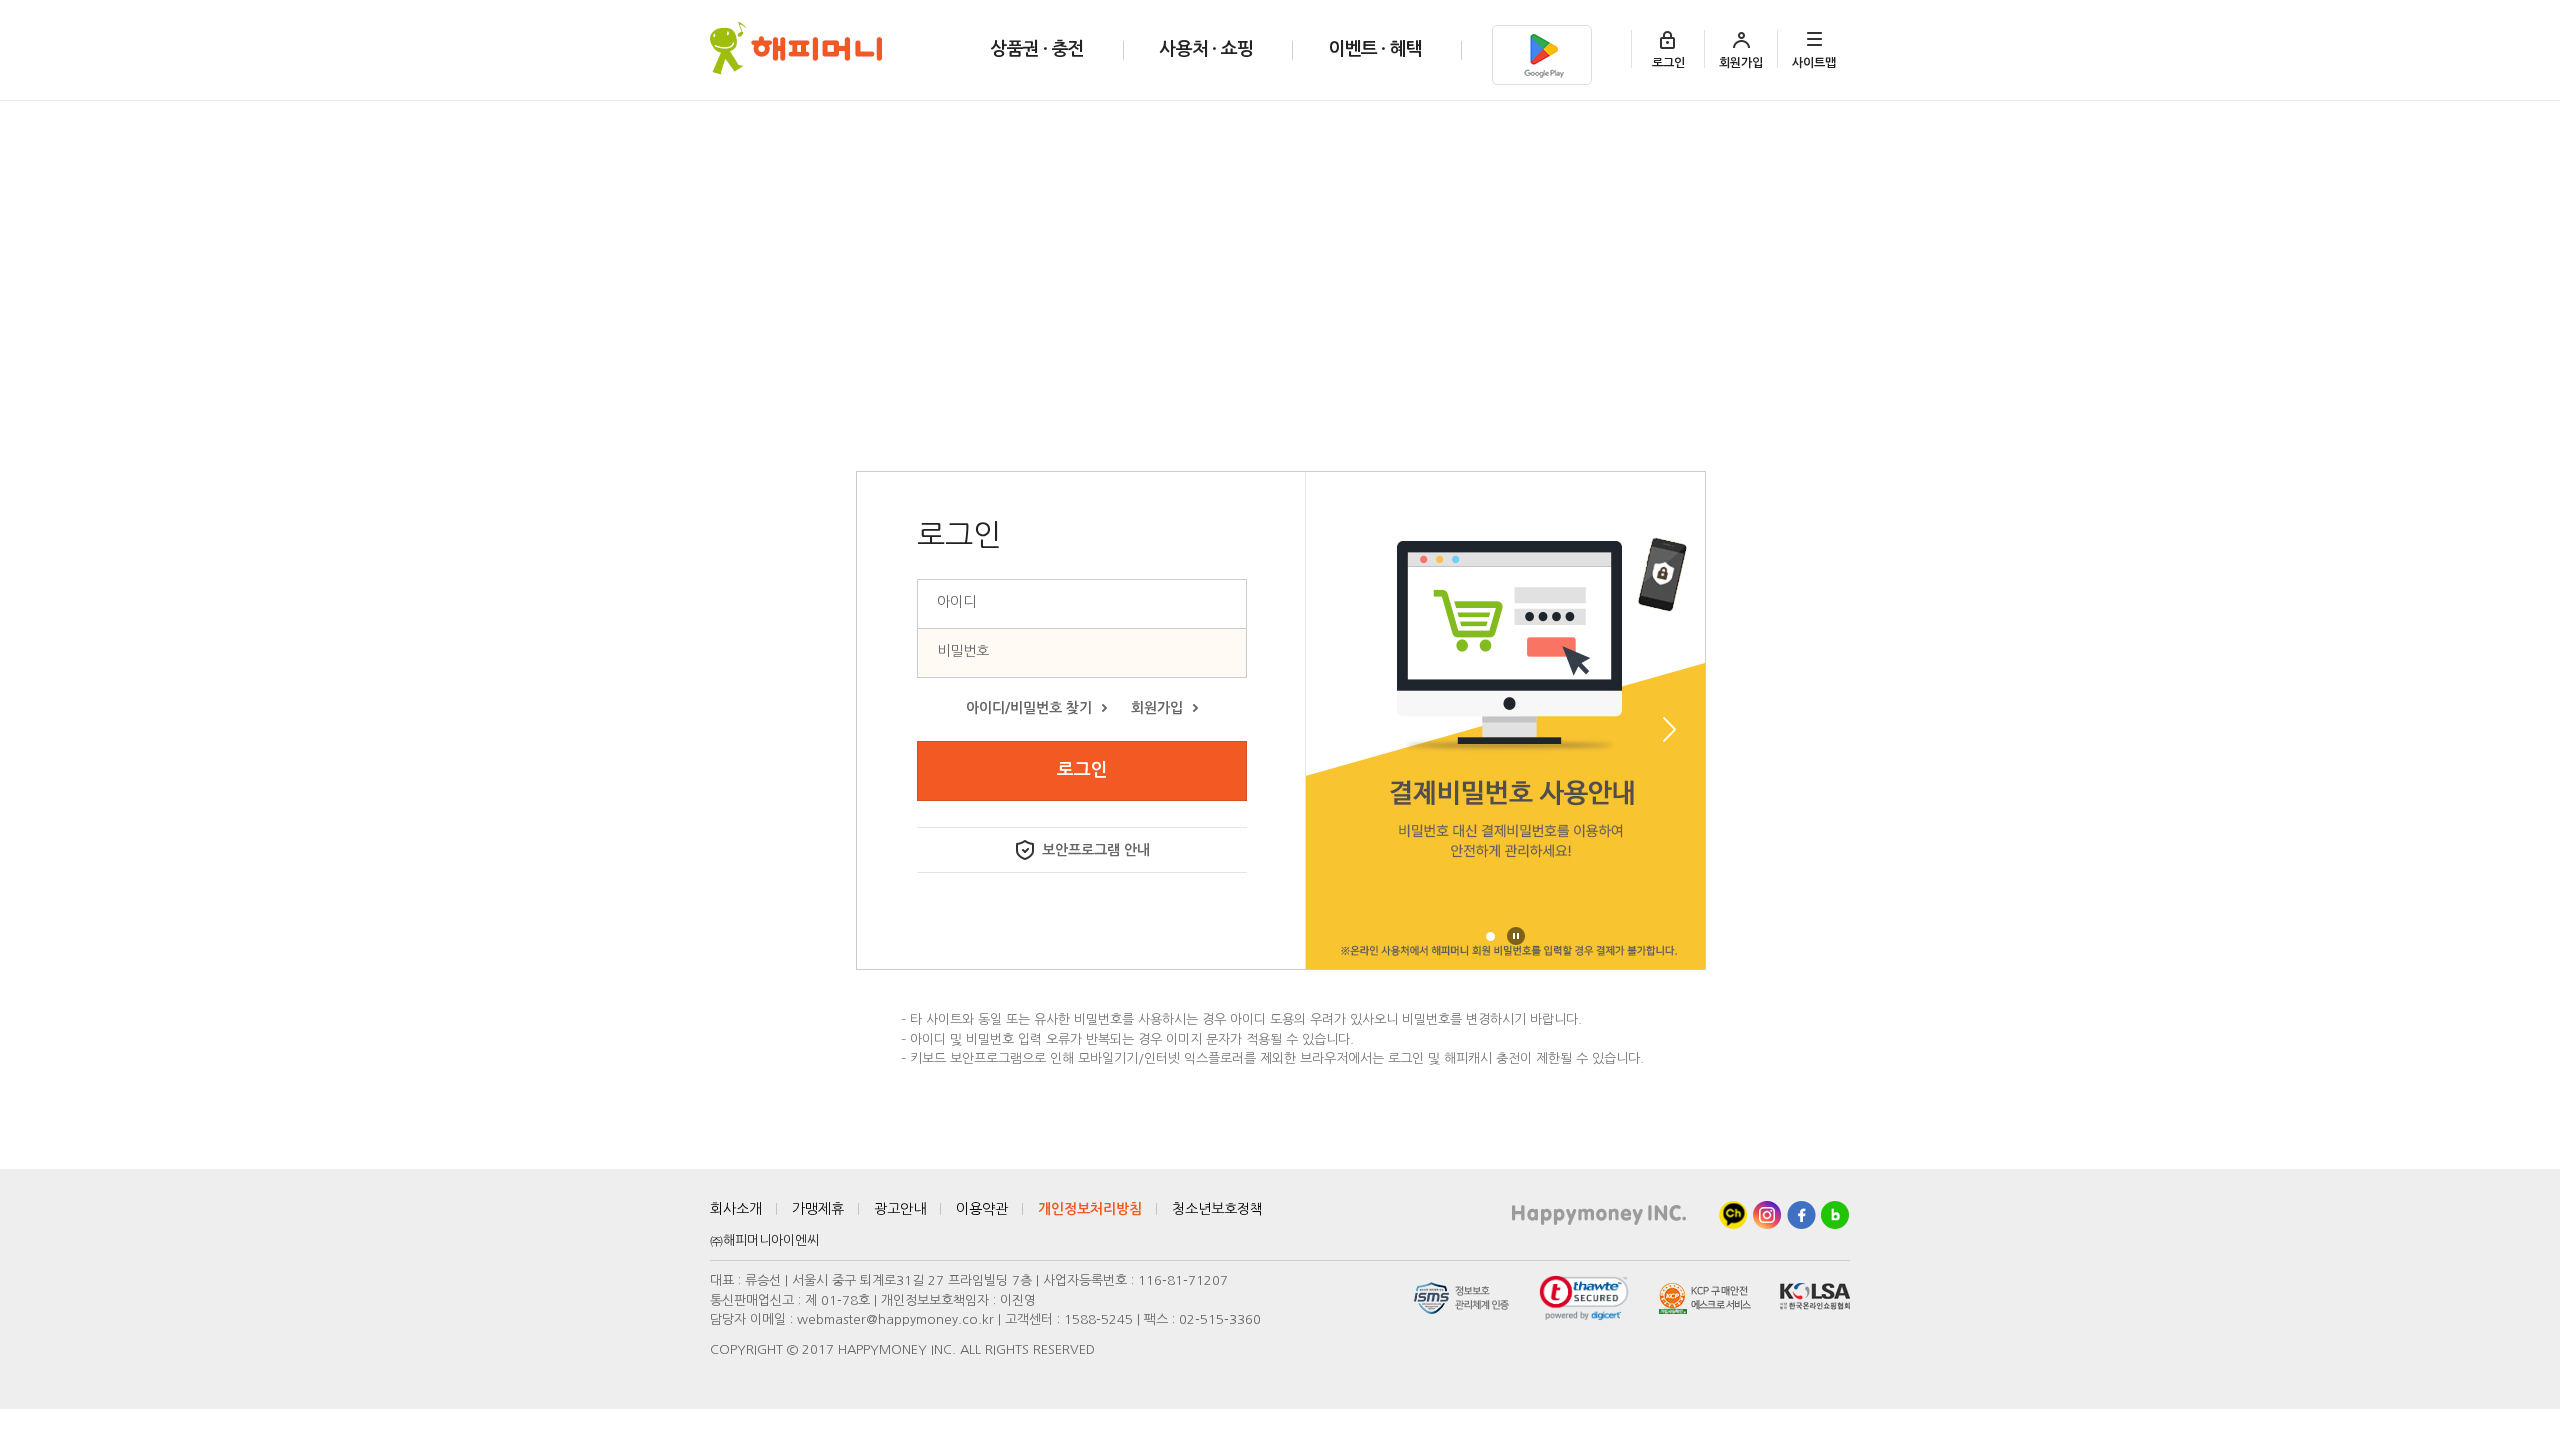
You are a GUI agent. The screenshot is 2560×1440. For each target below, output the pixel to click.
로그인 (1668, 63)
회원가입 (1741, 63)
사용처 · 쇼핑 (1206, 49)
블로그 (1835, 1215)
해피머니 (796, 48)
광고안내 (900, 1209)
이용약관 (982, 1209)
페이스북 (1801, 1215)
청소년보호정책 (1217, 1209)
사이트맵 (1814, 63)
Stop (1516, 936)
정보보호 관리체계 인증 (1461, 1298)
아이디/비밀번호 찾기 (1029, 708)
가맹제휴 (818, 1209)
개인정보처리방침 (1090, 1209)
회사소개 (736, 1209)
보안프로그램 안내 (1096, 850)
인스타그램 (1767, 1215)
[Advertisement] (1280, 251)
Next (1669, 729)
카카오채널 (1733, 1215)
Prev (1341, 729)
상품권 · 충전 (1037, 49)
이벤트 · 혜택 (1375, 49)
